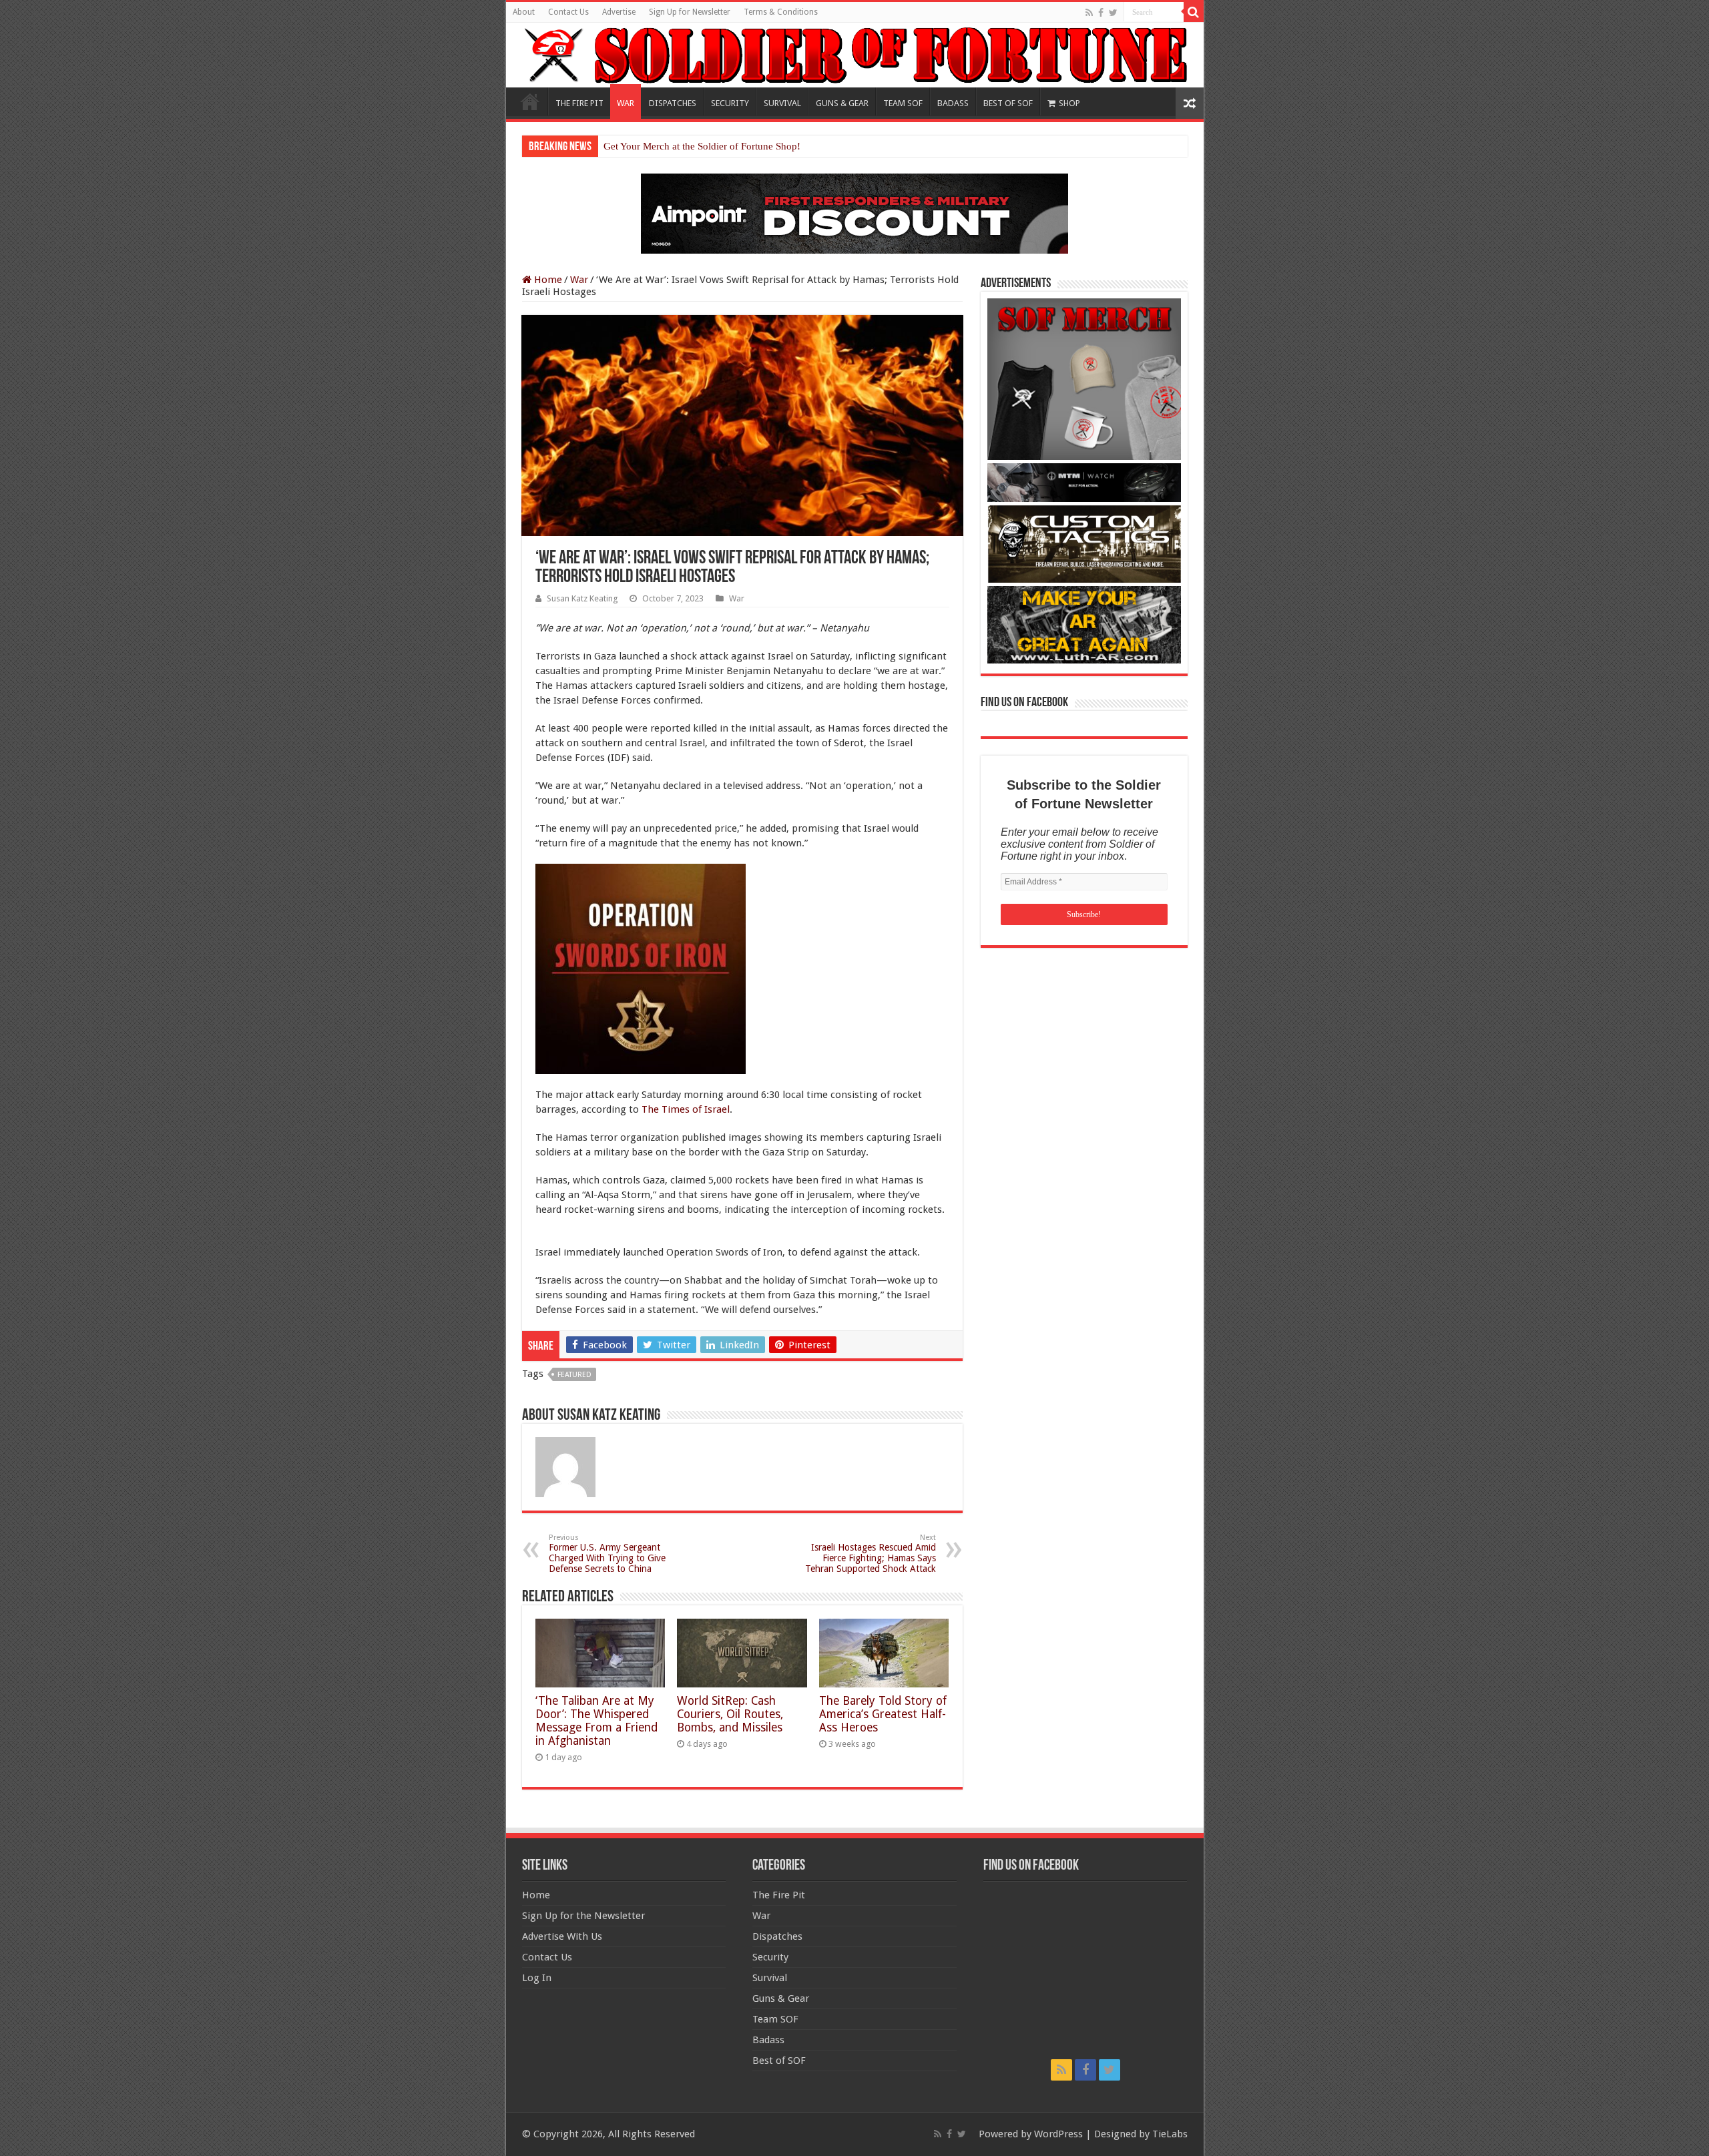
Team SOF (775, 2019)
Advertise (619, 12)
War (579, 280)
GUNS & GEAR (842, 103)
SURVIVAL (782, 103)
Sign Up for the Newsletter (583, 1916)
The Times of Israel (686, 1109)
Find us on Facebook (1024, 703)
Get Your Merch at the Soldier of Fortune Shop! (702, 146)
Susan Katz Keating (582, 598)
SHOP (1069, 103)
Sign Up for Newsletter (690, 12)
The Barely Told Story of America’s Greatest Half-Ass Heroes (883, 1714)
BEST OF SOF (1008, 103)
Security (770, 1957)
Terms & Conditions (781, 12)
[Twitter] (1113, 13)
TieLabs (1170, 2134)
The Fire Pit (779, 1895)
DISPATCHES (673, 103)
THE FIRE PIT (579, 103)
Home (530, 101)
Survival (770, 1978)
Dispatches (777, 1936)
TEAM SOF (903, 103)
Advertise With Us (562, 1936)
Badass (768, 2040)
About (524, 12)
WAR (626, 103)
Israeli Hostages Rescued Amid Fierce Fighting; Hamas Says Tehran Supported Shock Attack (871, 1554)
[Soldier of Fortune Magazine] (855, 55)
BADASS (953, 103)
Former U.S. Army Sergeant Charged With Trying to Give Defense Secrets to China (607, 1554)
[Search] (1194, 12)
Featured (574, 1375)
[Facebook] (1101, 13)
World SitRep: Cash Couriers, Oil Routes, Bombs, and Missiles (730, 1714)
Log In (537, 1978)
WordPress (1058, 2134)
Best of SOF (779, 2061)
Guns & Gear (781, 1998)
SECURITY (730, 103)
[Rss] (1089, 13)
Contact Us (568, 12)
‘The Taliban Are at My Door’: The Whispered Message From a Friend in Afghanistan (596, 1721)
